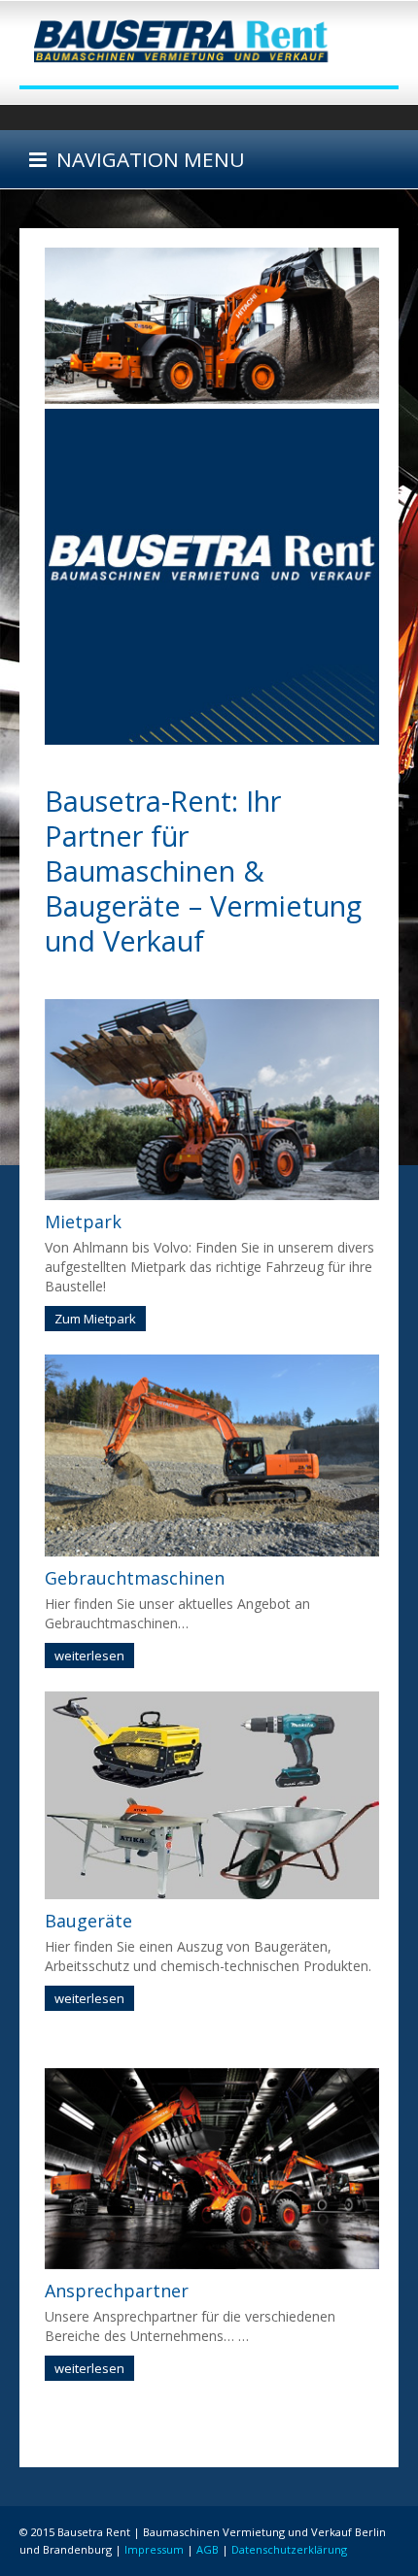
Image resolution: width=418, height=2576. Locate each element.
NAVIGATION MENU (146, 159)
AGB (208, 2549)
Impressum (154, 2549)
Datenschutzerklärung (289, 2549)
